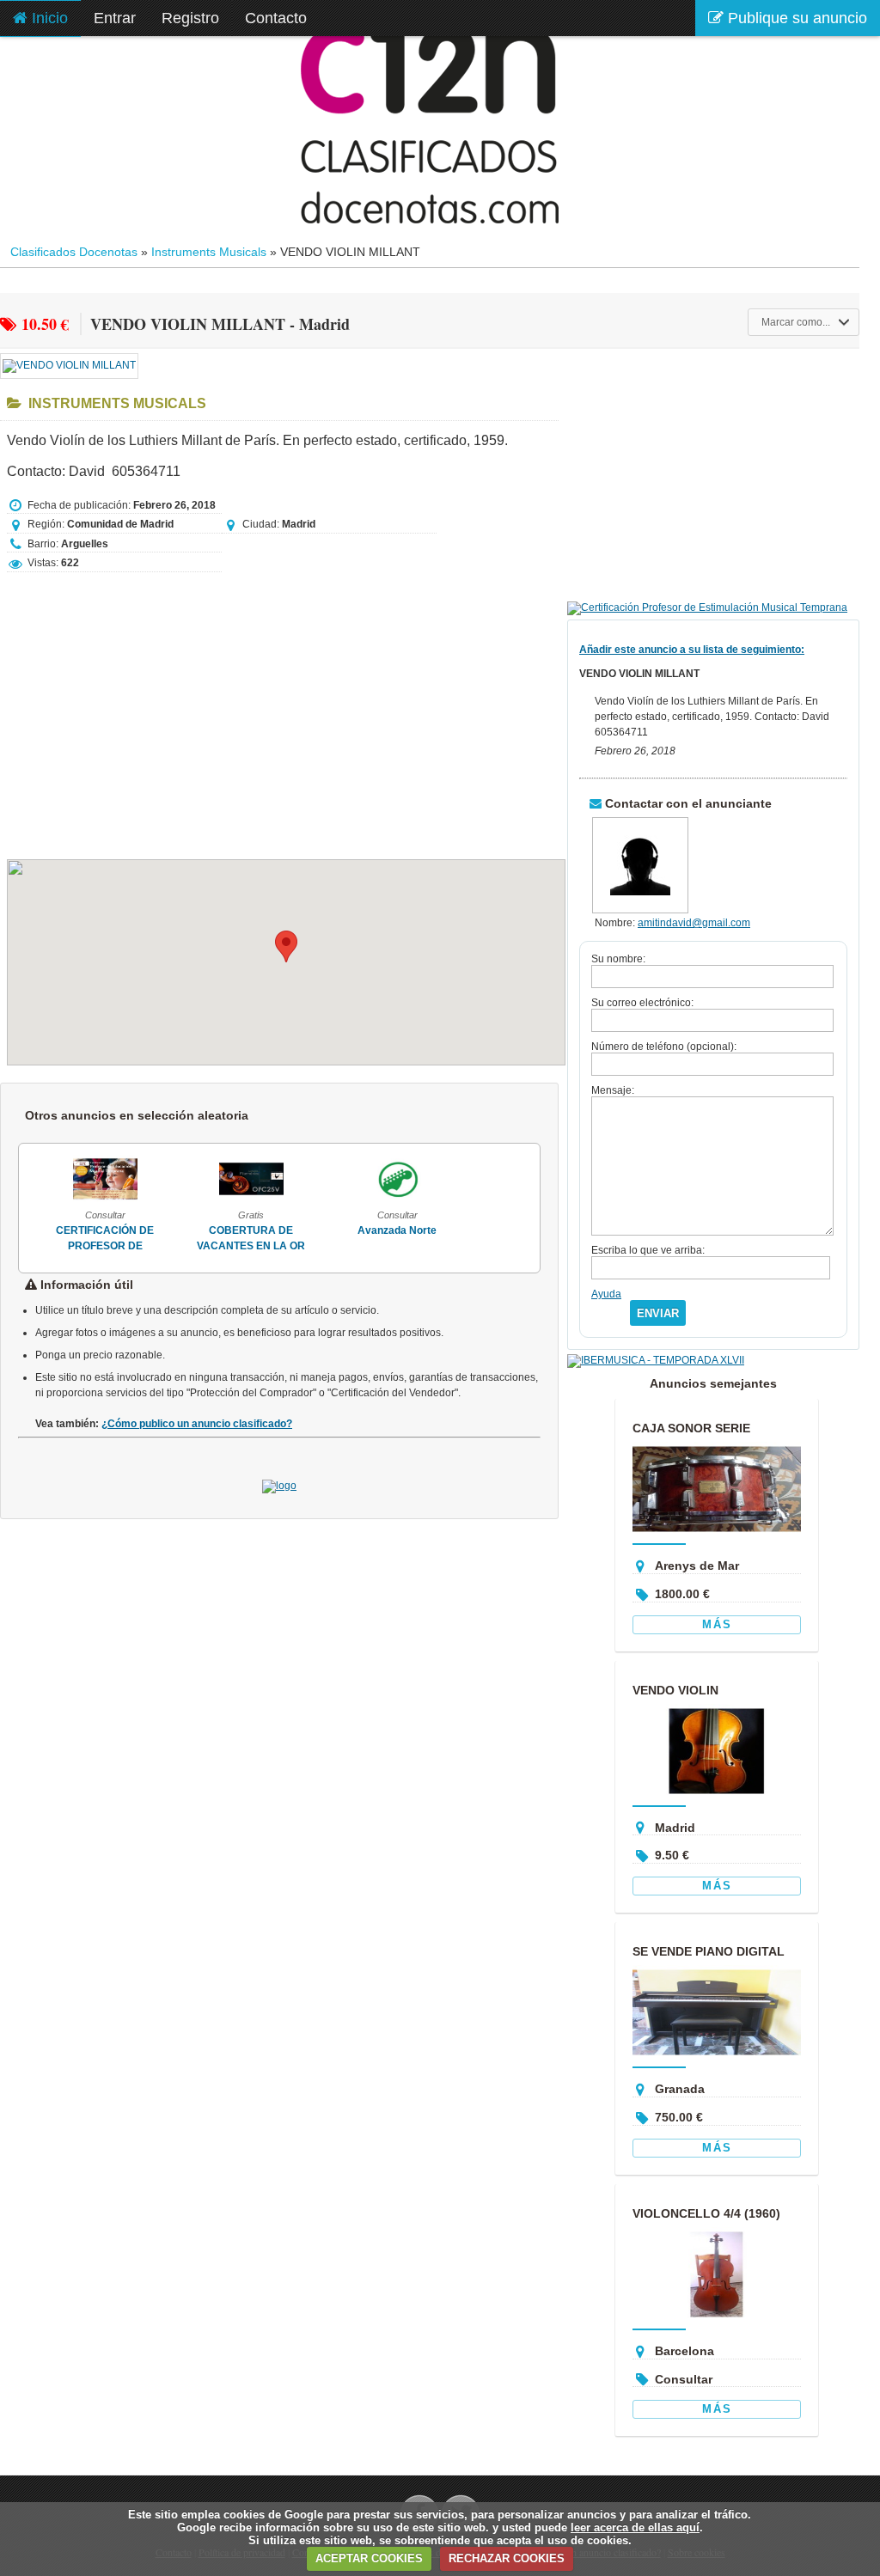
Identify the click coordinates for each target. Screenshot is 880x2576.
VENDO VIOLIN (675, 1690)
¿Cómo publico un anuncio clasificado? (197, 1424)
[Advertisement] (286, 708)
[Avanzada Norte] (311, 1199)
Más (717, 1624)
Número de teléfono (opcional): (664, 1047)
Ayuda (606, 1294)
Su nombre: (618, 959)
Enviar (658, 1313)
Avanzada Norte (311, 1230)
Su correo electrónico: (642, 1003)
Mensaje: (613, 1090)
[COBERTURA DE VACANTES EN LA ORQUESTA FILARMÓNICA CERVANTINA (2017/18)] (165, 1199)
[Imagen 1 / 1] (69, 365)
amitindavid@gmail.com (694, 923)
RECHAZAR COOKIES (507, 2558)
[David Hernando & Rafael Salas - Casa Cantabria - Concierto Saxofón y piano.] (457, 1199)
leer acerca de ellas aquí (635, 2527)
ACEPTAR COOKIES (369, 2558)
